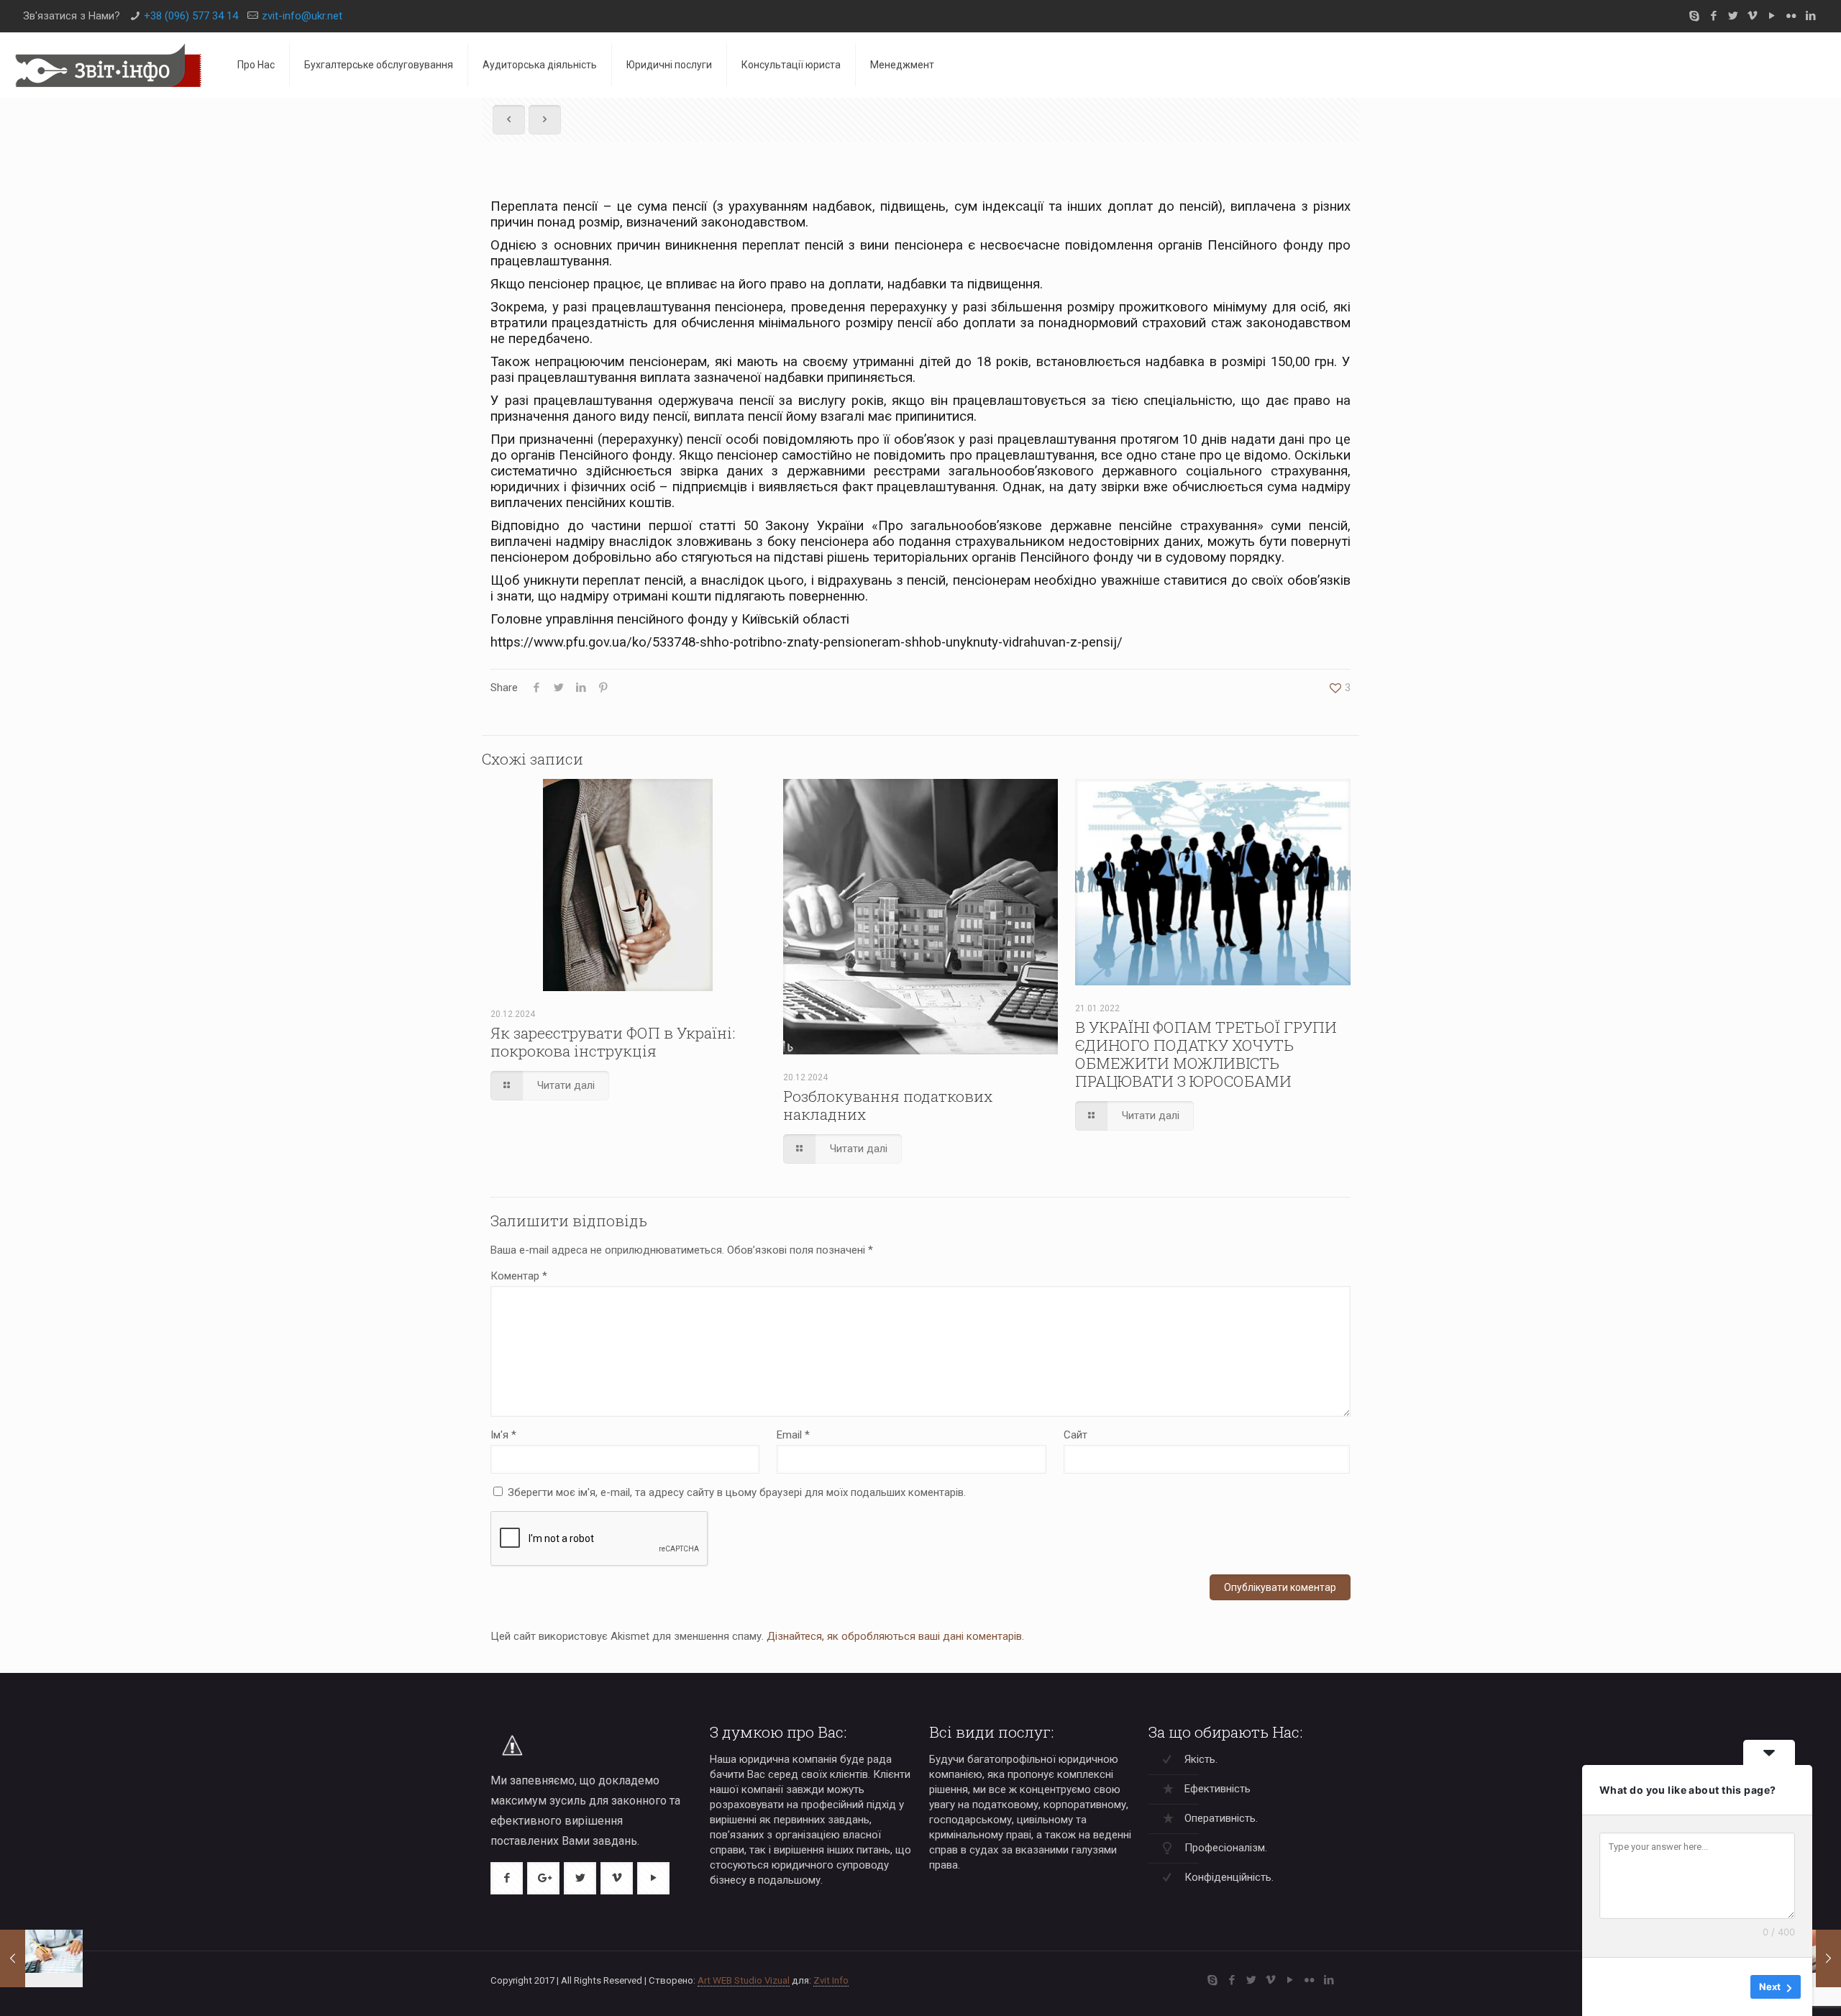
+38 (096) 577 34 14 (191, 16)
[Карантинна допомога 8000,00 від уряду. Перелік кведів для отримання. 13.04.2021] (41, 1958)
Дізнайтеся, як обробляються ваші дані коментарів (894, 1636)
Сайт (1075, 1435)
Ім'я (503, 1435)
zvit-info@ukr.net (302, 16)
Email (793, 1435)
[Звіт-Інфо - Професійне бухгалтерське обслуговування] (108, 65)
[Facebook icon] (1713, 16)
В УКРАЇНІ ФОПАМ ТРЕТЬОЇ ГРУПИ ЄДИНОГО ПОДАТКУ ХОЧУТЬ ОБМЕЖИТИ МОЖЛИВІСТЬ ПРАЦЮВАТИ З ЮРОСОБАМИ (1206, 1054)
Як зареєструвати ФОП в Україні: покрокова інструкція (613, 1042)
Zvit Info (831, 1980)
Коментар (519, 1276)
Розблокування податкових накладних (888, 1105)
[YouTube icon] (1772, 16)
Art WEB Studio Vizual (744, 1980)
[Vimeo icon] (1752, 16)
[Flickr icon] (1791, 16)
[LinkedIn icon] (1810, 16)
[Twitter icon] (1733, 16)
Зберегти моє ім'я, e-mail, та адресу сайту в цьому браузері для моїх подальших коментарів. (737, 1492)
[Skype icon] (1694, 16)
